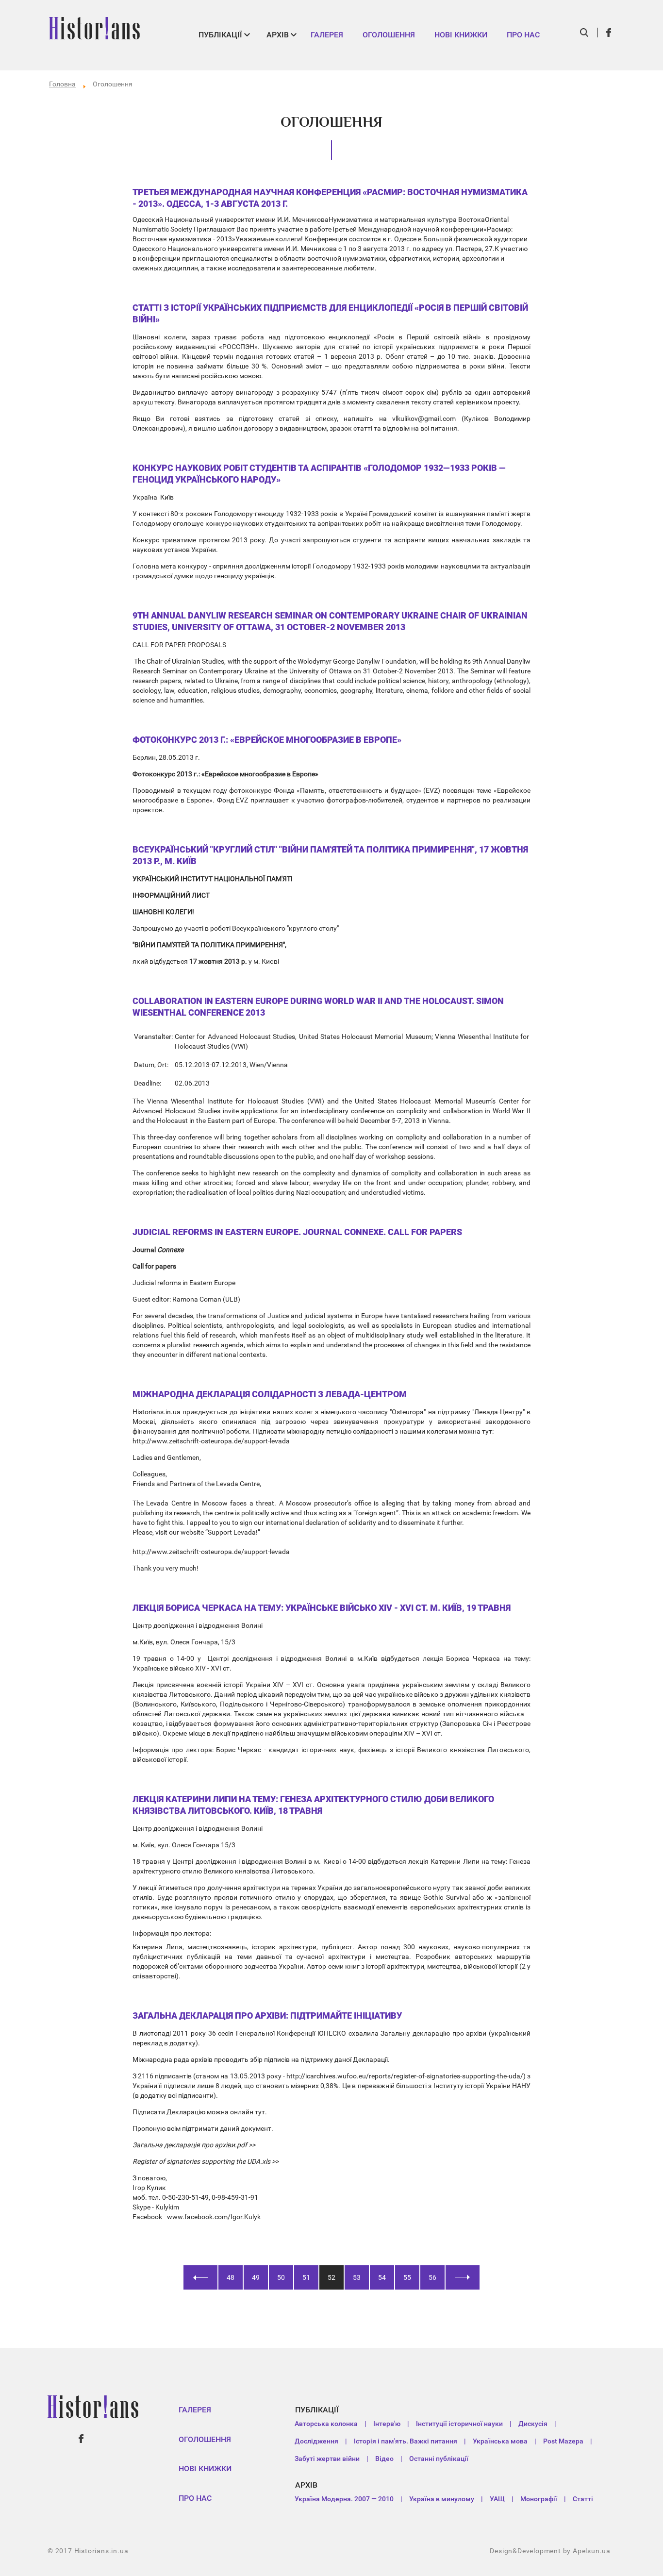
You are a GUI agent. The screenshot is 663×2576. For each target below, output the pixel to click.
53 (357, 2277)
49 (256, 2277)
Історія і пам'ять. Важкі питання (406, 2441)
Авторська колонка (326, 2424)
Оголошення (389, 35)
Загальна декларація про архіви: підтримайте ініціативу (267, 2016)
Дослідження (316, 2441)
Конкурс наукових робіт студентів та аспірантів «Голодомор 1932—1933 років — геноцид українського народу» (319, 474)
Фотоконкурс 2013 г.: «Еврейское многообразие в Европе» (267, 740)
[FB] (609, 33)
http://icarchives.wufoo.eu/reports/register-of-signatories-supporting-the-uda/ (405, 2076)
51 (306, 2277)
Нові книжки (461, 35)
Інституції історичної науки (459, 2424)
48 (231, 2277)
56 (432, 2277)
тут (260, 2112)
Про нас (523, 35)
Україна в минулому (442, 2499)
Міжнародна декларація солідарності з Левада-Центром (270, 1394)
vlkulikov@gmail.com (424, 418)
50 (281, 2277)
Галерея (327, 35)
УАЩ (497, 2499)
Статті (583, 2499)
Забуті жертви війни (327, 2459)
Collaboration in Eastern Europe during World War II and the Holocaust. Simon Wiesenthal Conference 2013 (318, 1007)
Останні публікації (439, 2459)
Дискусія (533, 2424)
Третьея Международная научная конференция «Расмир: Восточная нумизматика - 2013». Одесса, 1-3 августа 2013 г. (330, 198)
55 (407, 2277)
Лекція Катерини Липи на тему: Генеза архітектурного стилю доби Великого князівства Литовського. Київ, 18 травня (313, 1805)
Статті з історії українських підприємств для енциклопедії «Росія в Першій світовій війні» (330, 313)
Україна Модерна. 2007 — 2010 (344, 2499)
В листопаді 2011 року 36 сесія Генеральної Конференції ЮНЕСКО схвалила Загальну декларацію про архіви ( (312, 2033)
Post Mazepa (563, 2441)
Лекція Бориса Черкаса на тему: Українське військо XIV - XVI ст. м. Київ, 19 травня (322, 1608)
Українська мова (500, 2441)
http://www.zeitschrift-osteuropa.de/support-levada (211, 1441)
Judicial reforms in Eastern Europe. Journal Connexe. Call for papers (297, 1232)
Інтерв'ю (387, 2424)
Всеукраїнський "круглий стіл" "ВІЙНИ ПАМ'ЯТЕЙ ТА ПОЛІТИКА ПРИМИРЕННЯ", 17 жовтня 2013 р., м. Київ (330, 855)
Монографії (539, 2499)
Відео (384, 2459)
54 (382, 2277)
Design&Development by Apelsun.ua (550, 2551)
